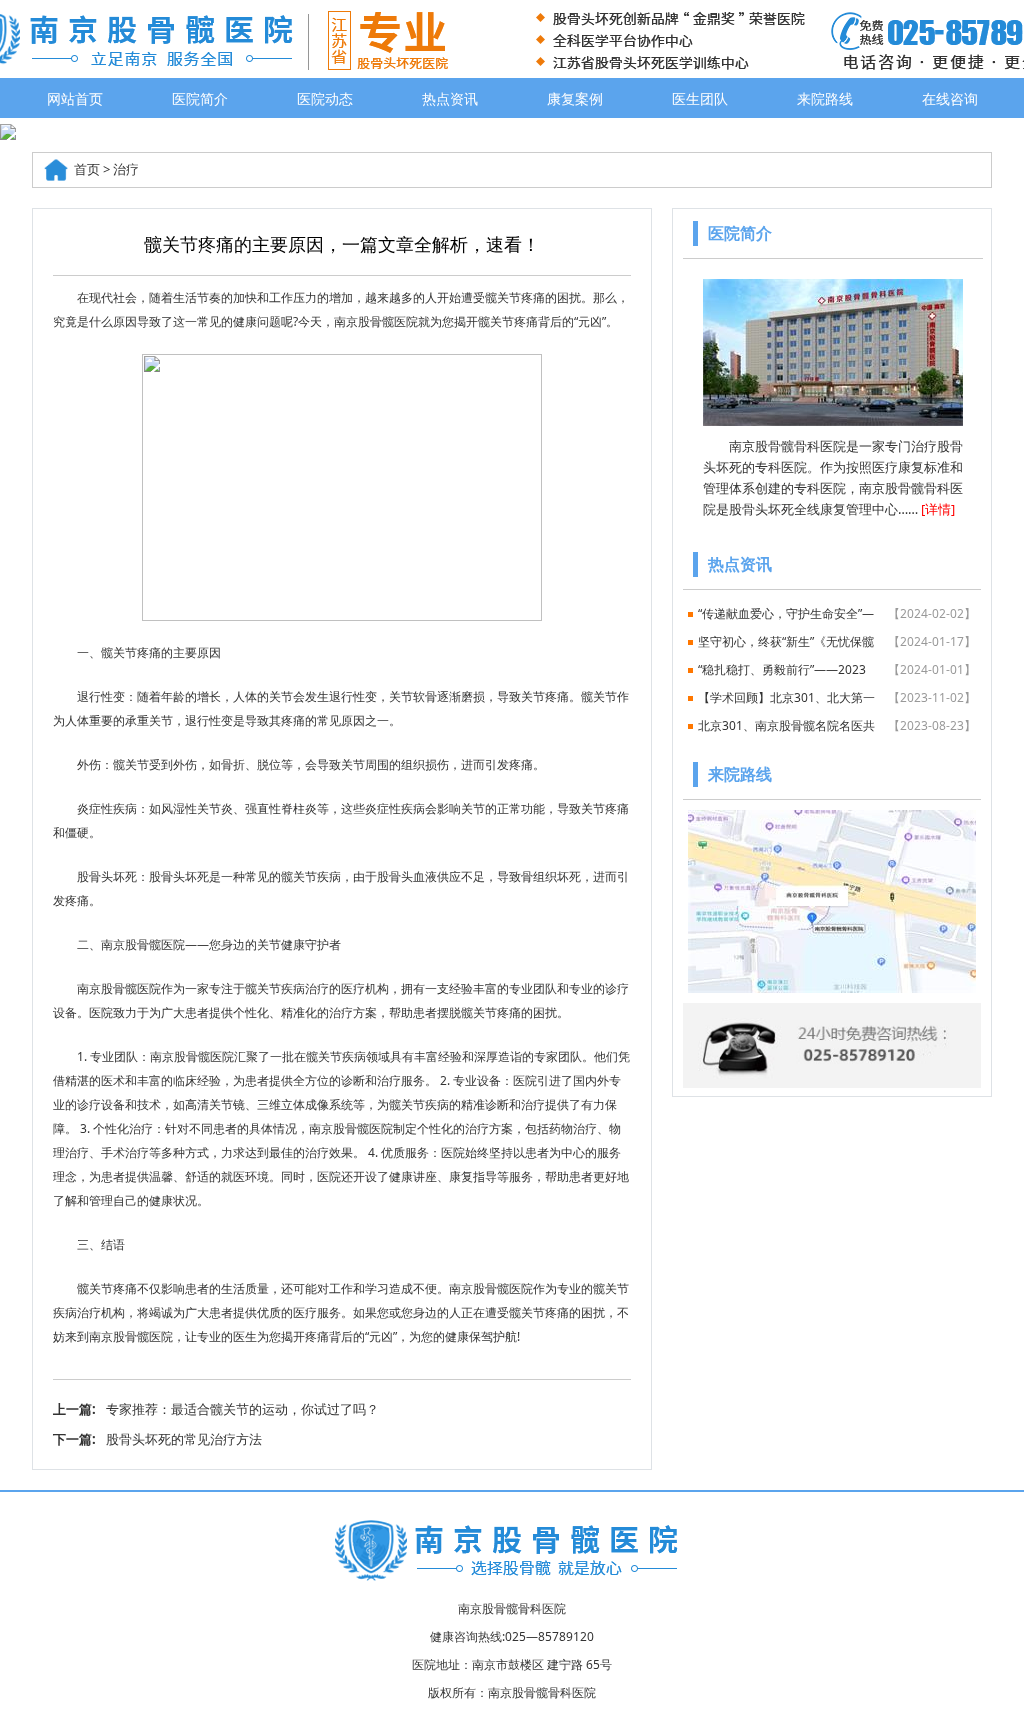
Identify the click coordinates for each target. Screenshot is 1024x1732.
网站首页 (75, 98)
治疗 (126, 169)
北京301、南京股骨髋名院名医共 (837, 725)
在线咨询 (950, 98)
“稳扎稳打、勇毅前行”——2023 (837, 669)
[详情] (938, 509)
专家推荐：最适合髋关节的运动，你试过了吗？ (242, 1409)
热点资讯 (450, 98)
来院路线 (825, 98)
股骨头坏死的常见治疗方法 (184, 1439)
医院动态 (325, 98)
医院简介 (200, 98)
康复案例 (575, 98)
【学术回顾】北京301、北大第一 (837, 697)
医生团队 (700, 98)
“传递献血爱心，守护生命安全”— (837, 613)
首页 (87, 169)
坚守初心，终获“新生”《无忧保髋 (837, 641)
